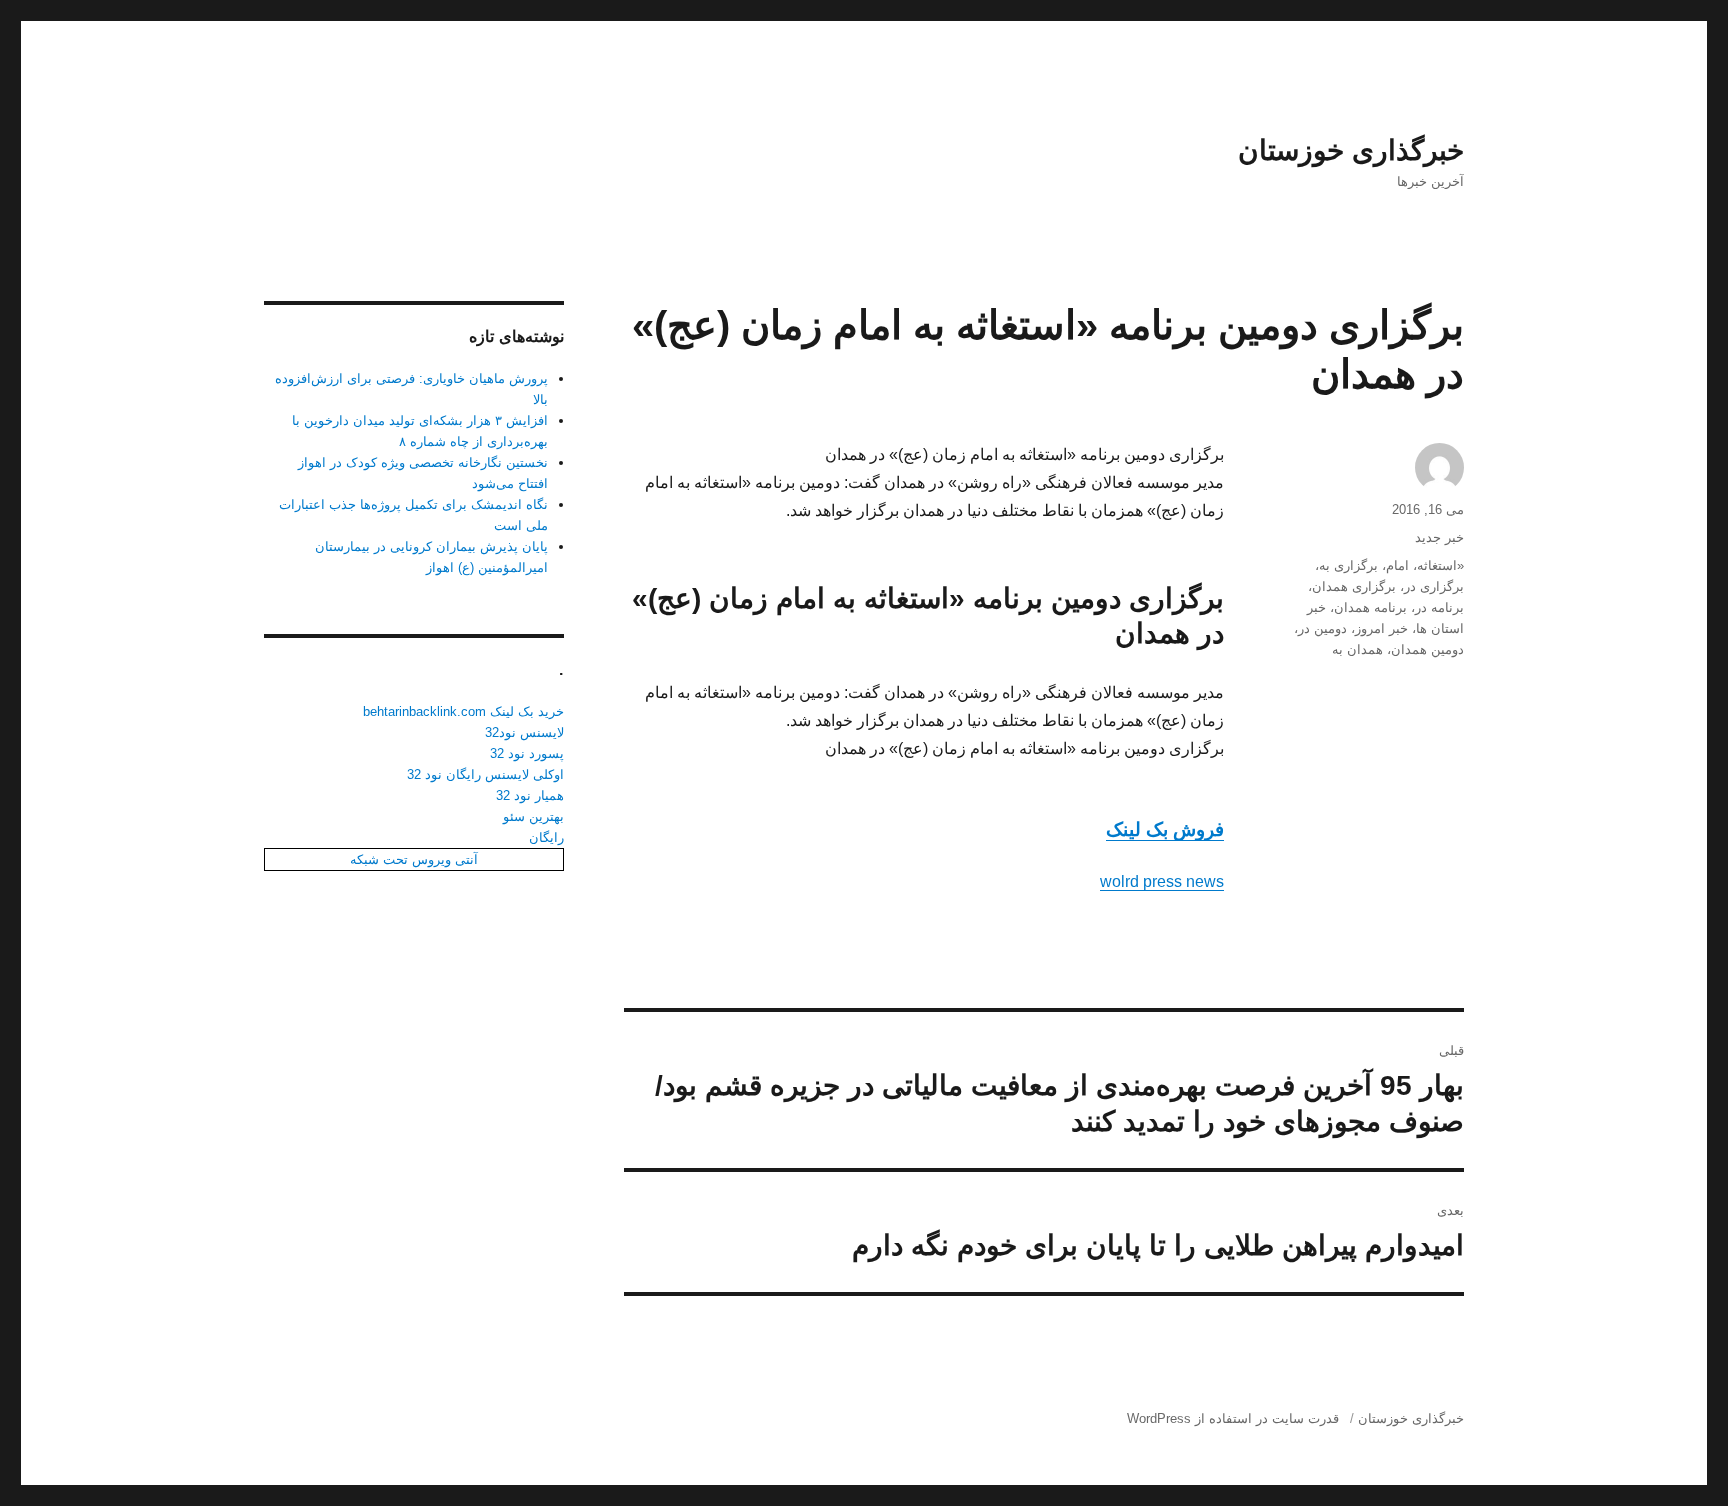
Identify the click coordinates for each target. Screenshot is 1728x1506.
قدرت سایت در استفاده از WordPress (1233, 1418)
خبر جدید (1439, 537)
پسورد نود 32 (527, 753)
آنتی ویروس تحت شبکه (414, 859)
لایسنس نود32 (524, 732)
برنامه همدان (1370, 607)
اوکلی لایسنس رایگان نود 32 (485, 774)
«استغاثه (1440, 565)
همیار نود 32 (530, 795)
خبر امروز (1381, 628)
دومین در (1322, 628)
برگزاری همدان (1354, 586)
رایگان (546, 837)
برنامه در (1439, 607)
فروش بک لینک (1165, 829)
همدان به (1357, 649)
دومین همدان (1427, 649)
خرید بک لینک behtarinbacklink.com (463, 711)
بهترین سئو (533, 816)
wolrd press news (1162, 881)
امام (1397, 565)
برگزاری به (1348, 565)
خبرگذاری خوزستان (1351, 150)
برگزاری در (1434, 586)
